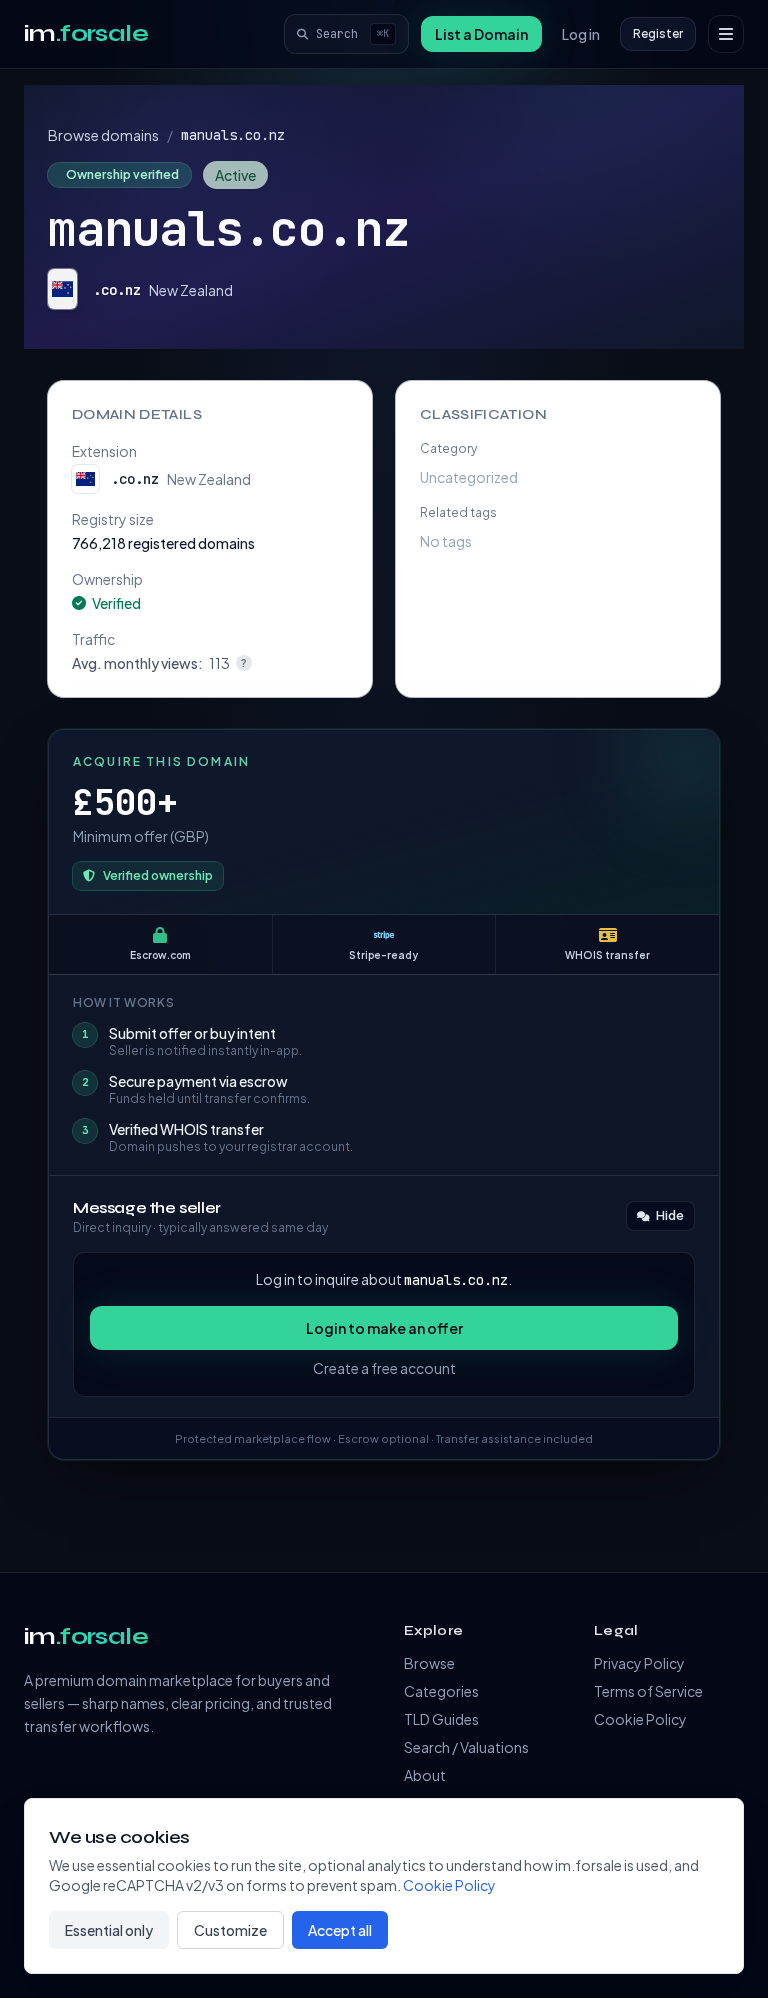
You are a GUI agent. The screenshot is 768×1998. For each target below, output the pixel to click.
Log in (581, 34)
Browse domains (103, 135)
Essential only (109, 1930)
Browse (429, 1663)
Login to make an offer (384, 1328)
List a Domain (481, 34)
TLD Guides (441, 1719)
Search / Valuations (466, 1747)
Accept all (340, 1930)
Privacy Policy (639, 1663)
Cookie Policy (640, 1719)
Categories (441, 1691)
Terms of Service (648, 1691)
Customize (230, 1930)
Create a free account (384, 1368)
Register (658, 33)
